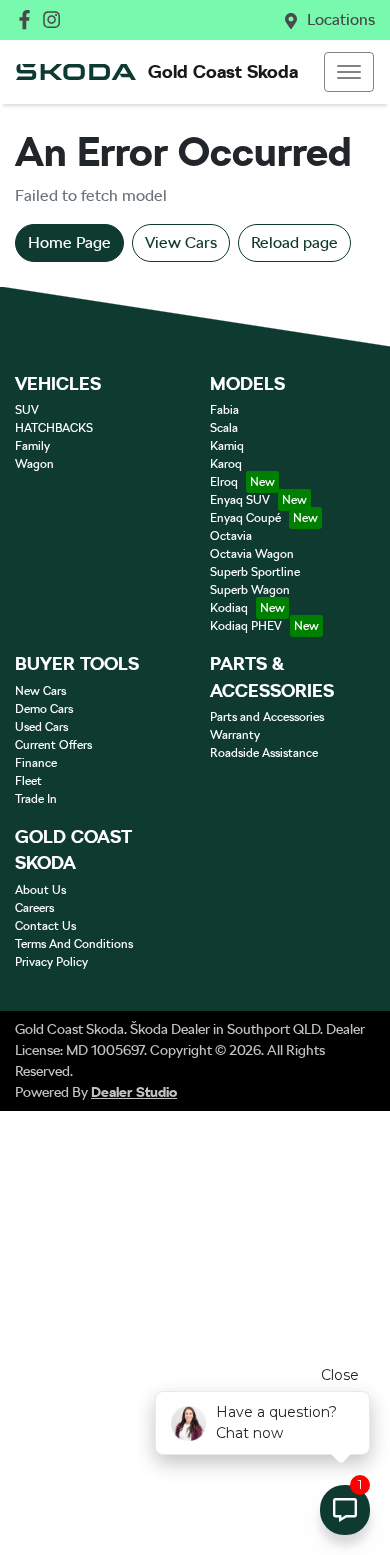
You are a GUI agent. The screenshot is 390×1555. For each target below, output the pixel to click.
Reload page (294, 242)
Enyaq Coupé (245, 518)
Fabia (224, 410)
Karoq (226, 464)
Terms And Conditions (74, 944)
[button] (349, 72)
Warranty (235, 735)
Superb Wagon (250, 590)
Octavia (231, 536)
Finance (36, 763)
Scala (224, 428)
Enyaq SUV (240, 500)
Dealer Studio (134, 1092)
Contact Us (45, 926)
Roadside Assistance (264, 753)
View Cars (181, 242)
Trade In (36, 799)
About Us (40, 890)
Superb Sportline (255, 572)
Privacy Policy (51, 962)
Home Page (69, 242)
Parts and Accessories (267, 717)
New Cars (40, 691)
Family (32, 446)
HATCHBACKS (54, 428)
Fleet (28, 781)
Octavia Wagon (252, 554)
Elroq (224, 482)
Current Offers (53, 745)
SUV (27, 410)
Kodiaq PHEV (246, 626)
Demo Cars (44, 709)
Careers (34, 908)
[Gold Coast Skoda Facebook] (28, 19)
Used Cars (41, 727)
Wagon (34, 464)
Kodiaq (229, 608)
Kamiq (227, 446)
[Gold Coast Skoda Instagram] (55, 19)
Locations (341, 19)
